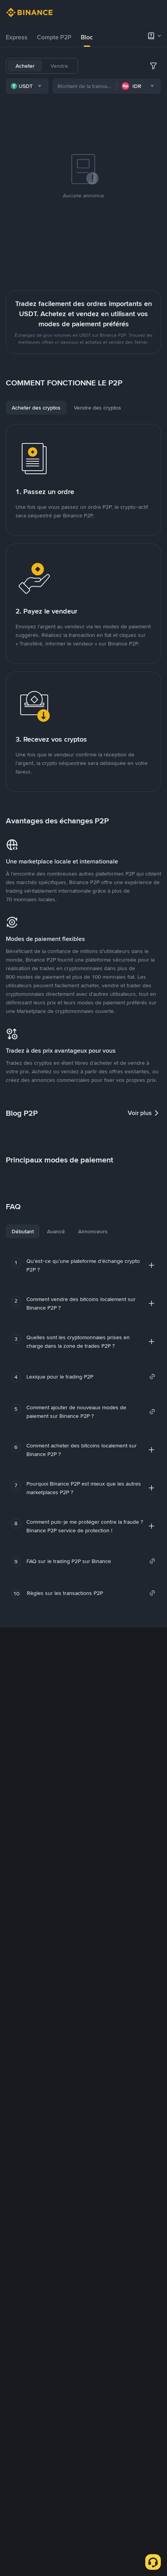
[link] (91, 1377)
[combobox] (27, 86)
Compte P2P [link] (54, 37)
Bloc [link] (87, 37)
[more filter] (153, 66)
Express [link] (17, 37)
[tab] (17, 37)
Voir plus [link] (140, 1113)
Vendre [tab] (59, 66)
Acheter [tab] (25, 66)
